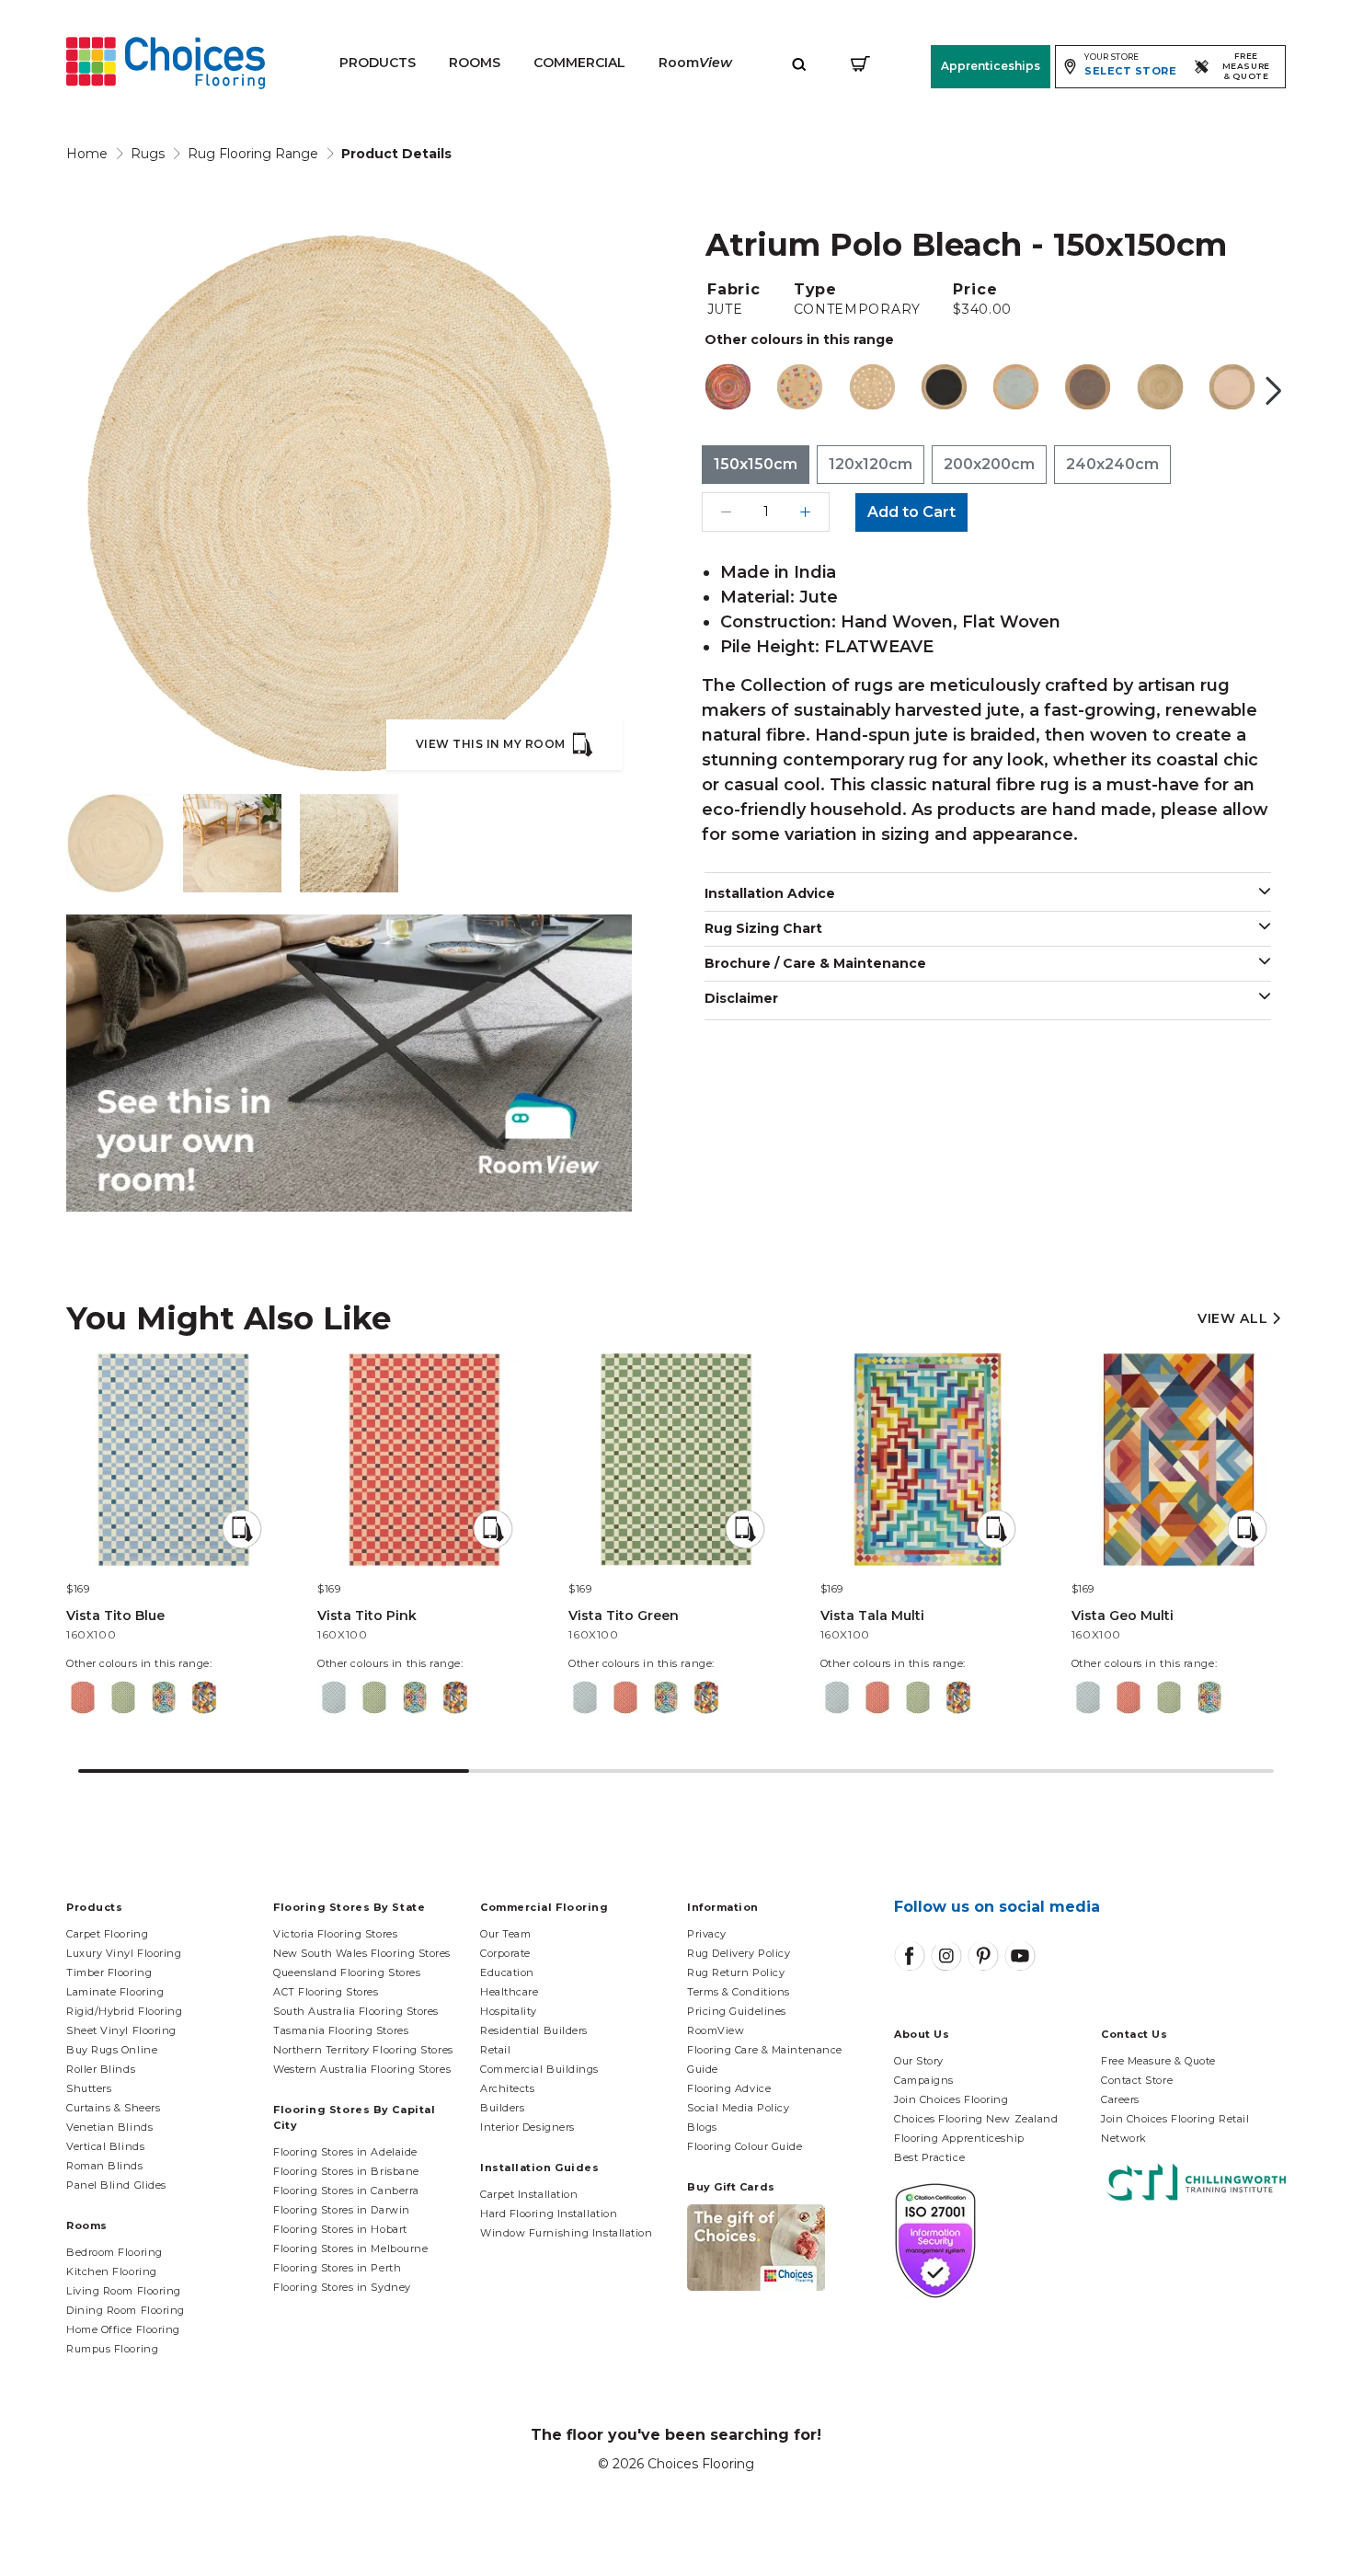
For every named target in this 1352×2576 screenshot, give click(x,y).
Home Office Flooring (123, 2329)
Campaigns (924, 2080)
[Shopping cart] (860, 63)
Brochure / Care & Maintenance (815, 963)
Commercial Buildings (539, 2069)
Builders (502, 2108)
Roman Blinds (105, 2166)
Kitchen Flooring (112, 2271)
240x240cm (1112, 464)
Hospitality (509, 2011)
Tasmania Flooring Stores (341, 2030)
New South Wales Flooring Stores (362, 1953)
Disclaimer (741, 998)
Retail (495, 2050)
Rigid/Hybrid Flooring (125, 2011)
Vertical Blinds (105, 2146)
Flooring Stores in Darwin (342, 2210)
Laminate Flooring (115, 1992)
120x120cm (871, 464)
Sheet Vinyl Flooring (121, 2030)
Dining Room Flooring (126, 2310)
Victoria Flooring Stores (335, 1934)
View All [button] (1235, 1319)
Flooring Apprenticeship (959, 2138)
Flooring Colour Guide (745, 2146)
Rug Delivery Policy (739, 1953)
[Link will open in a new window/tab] (910, 1956)
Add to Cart (911, 512)
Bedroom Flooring (115, 2252)
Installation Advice (770, 893)
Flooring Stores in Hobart (340, 2229)
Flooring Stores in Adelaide (345, 2152)
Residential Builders (534, 2030)
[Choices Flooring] (166, 63)
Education (507, 1972)
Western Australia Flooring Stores (362, 2069)
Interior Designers (527, 2127)
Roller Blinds (101, 2069)
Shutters (89, 2088)
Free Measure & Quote (1158, 2061)
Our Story (919, 2061)
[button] (1274, 391)
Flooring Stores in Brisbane (346, 2171)
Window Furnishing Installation (567, 2233)
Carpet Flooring (107, 1934)
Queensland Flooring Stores (347, 1972)
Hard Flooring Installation (549, 2214)
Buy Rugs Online (112, 2050)
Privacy (707, 1934)
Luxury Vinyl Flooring (124, 1953)
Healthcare (510, 1992)
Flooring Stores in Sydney (342, 2287)
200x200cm (989, 464)
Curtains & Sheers (113, 2108)
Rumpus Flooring (112, 2349)
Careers (1120, 2099)
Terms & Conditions (739, 1992)
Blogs (702, 2127)
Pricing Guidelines (737, 2011)
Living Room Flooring (124, 2291)
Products (378, 63)
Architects (508, 2088)
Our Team (505, 1934)
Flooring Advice (729, 2088)
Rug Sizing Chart (763, 928)
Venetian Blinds (109, 2127)
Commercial (579, 63)
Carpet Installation (529, 2194)
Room (695, 63)
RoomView (716, 2030)
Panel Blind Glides (116, 2185)
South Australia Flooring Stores (356, 2011)
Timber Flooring (109, 1972)
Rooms (475, 63)
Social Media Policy (738, 2108)
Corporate (505, 1953)
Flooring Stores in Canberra (346, 2191)
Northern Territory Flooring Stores (363, 2050)
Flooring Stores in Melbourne (350, 2248)
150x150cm (756, 464)
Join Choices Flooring (951, 2099)
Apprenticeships (991, 66)
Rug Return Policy (736, 1972)
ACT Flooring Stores (326, 1992)
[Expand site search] (799, 63)
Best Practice (929, 2157)
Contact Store (1137, 2080)
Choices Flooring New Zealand (976, 2119)
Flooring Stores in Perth (337, 2268)
